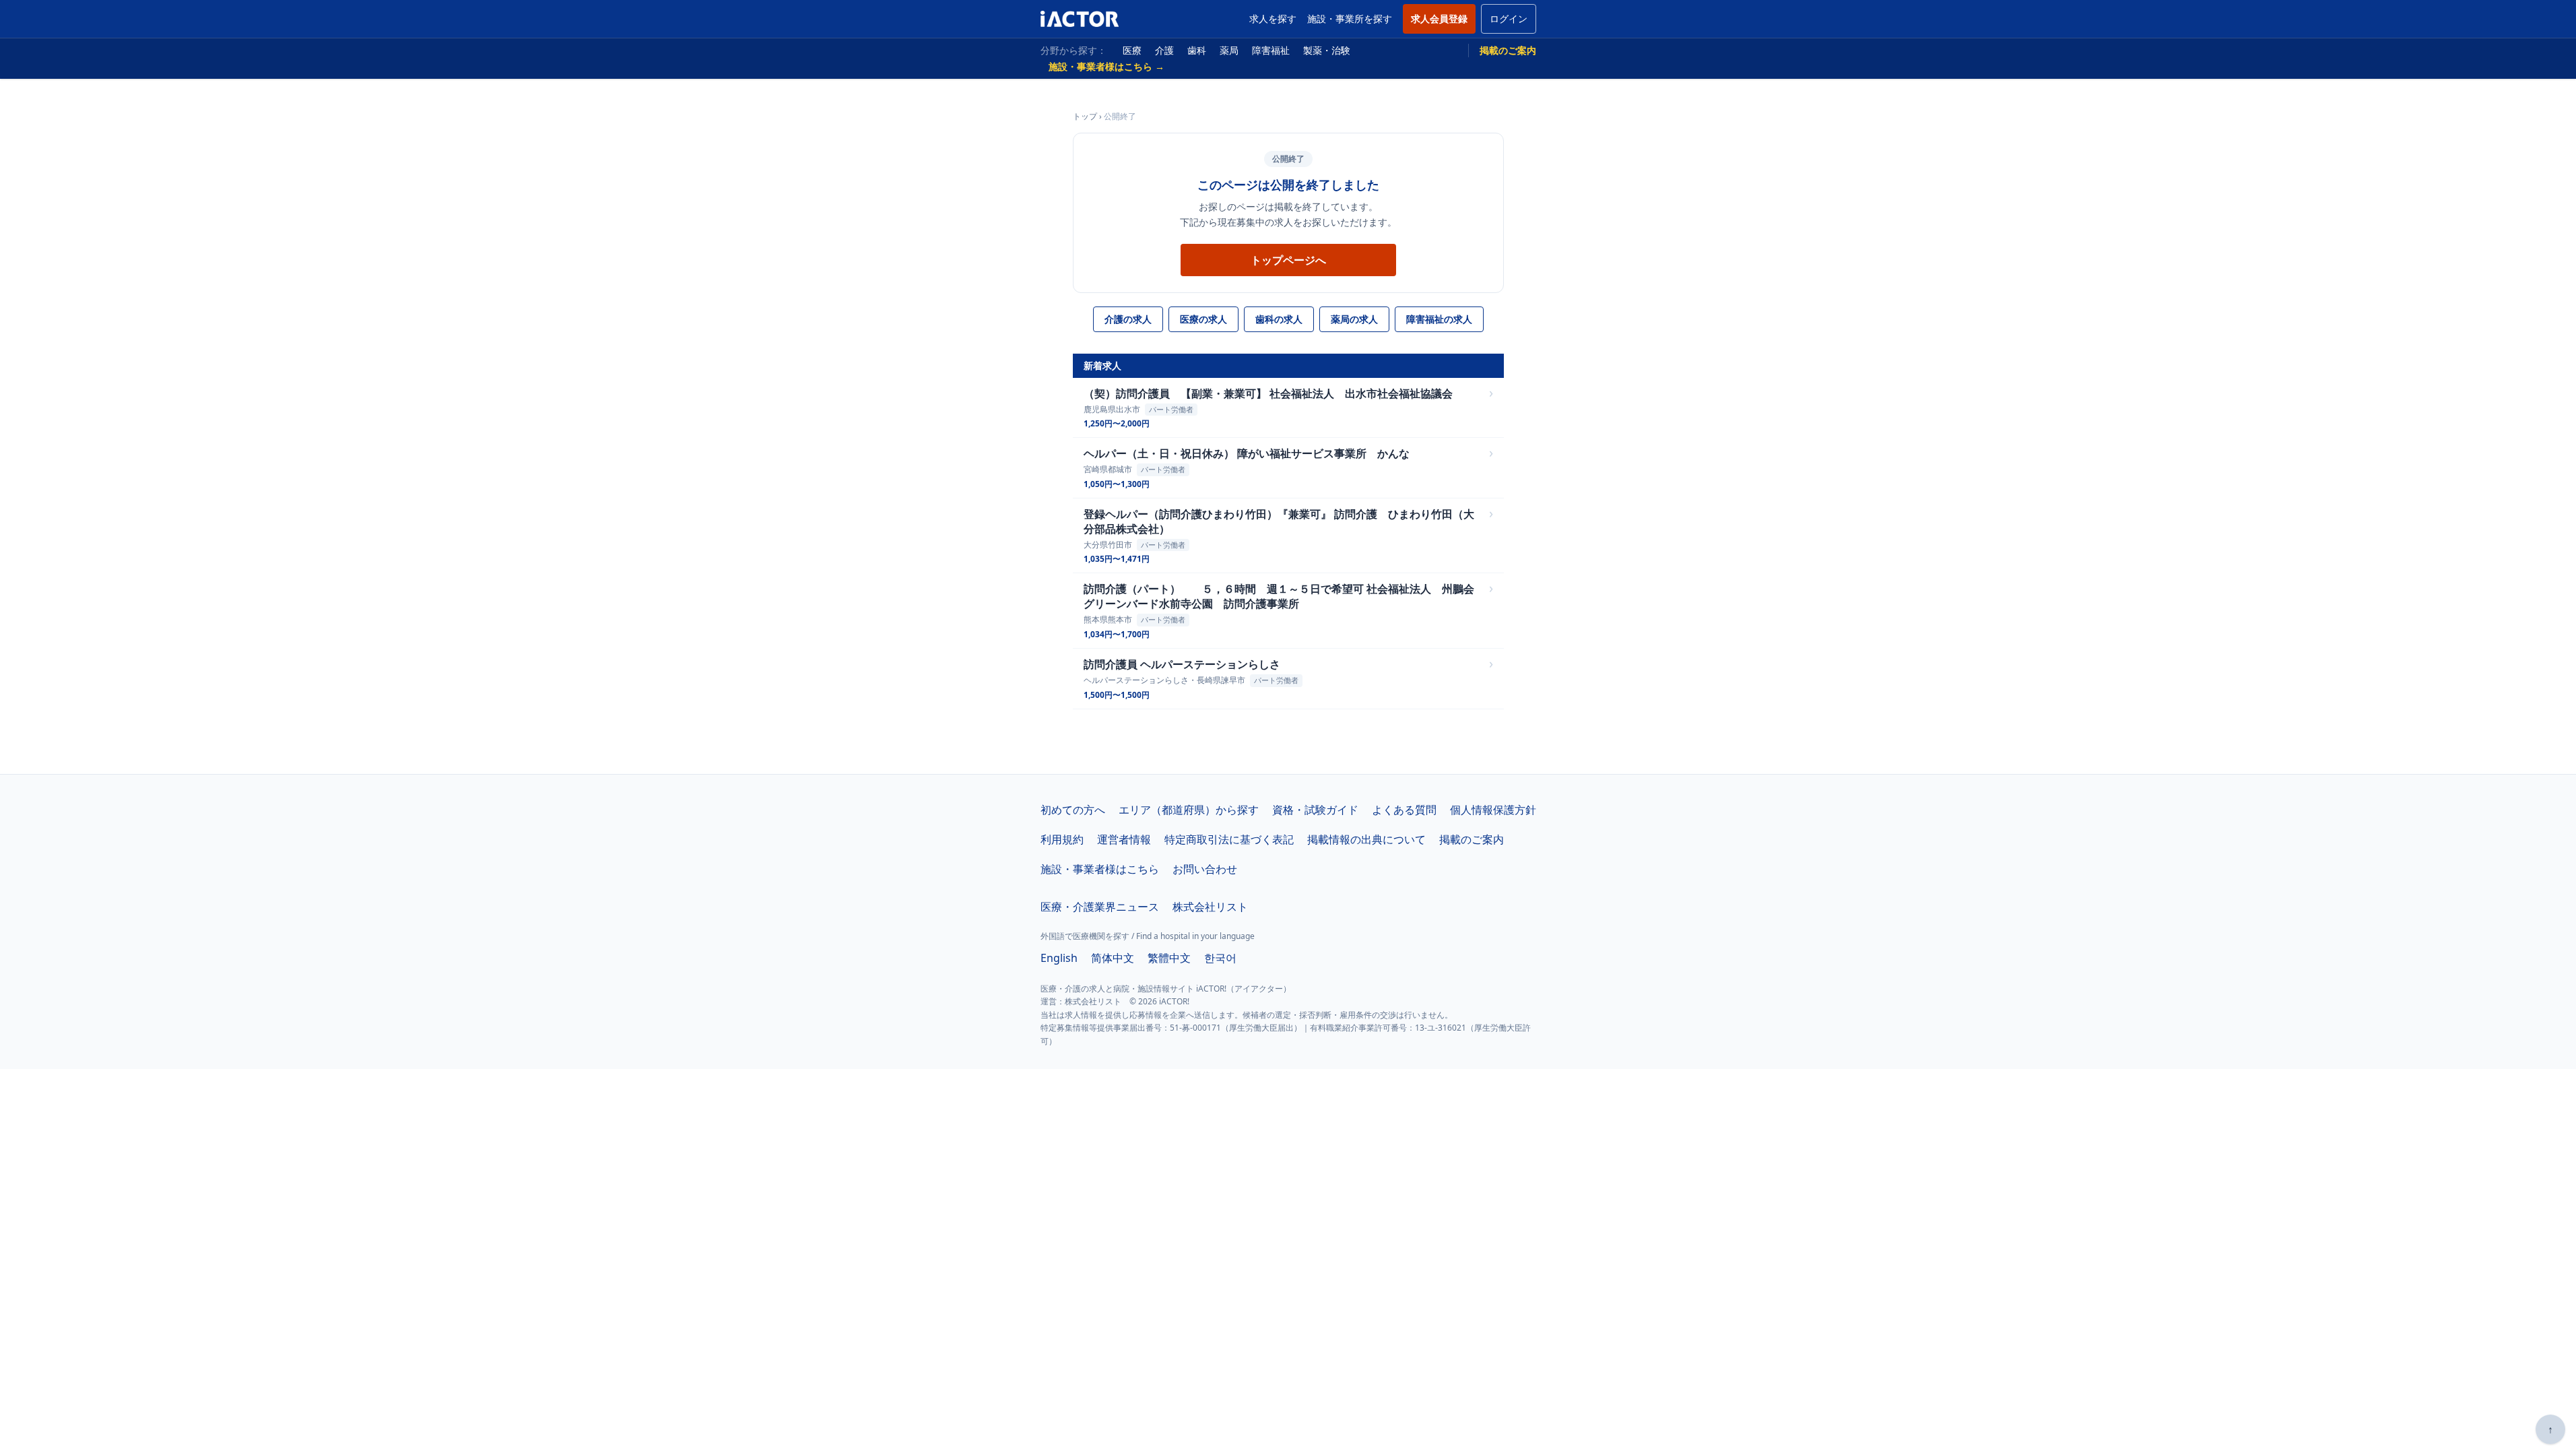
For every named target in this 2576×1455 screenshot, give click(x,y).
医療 (1132, 50)
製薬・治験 (1327, 50)
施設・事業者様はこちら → (1107, 66)
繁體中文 (1169, 958)
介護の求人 (1128, 319)
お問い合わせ (1205, 869)
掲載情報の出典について (1366, 839)
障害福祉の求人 (1439, 319)
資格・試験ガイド (1315, 810)
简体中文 (1113, 958)
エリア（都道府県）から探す (1189, 810)
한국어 (1220, 958)
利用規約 (1062, 839)
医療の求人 (1203, 319)
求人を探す (1273, 19)
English (1059, 958)
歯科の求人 (1279, 319)
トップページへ (1288, 260)
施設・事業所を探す (1350, 19)
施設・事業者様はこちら (1100, 869)
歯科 (1197, 50)
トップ (1085, 116)
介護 (1164, 50)
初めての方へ (1073, 810)
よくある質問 (1404, 810)
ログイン (1509, 19)
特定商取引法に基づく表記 (1229, 839)
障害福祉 (1271, 50)
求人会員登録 (1439, 19)
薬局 (1229, 50)
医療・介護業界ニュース (1100, 907)
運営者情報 (1124, 839)
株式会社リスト (1210, 907)
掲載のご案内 (1508, 50)
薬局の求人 (1354, 319)
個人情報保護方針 (1493, 810)
